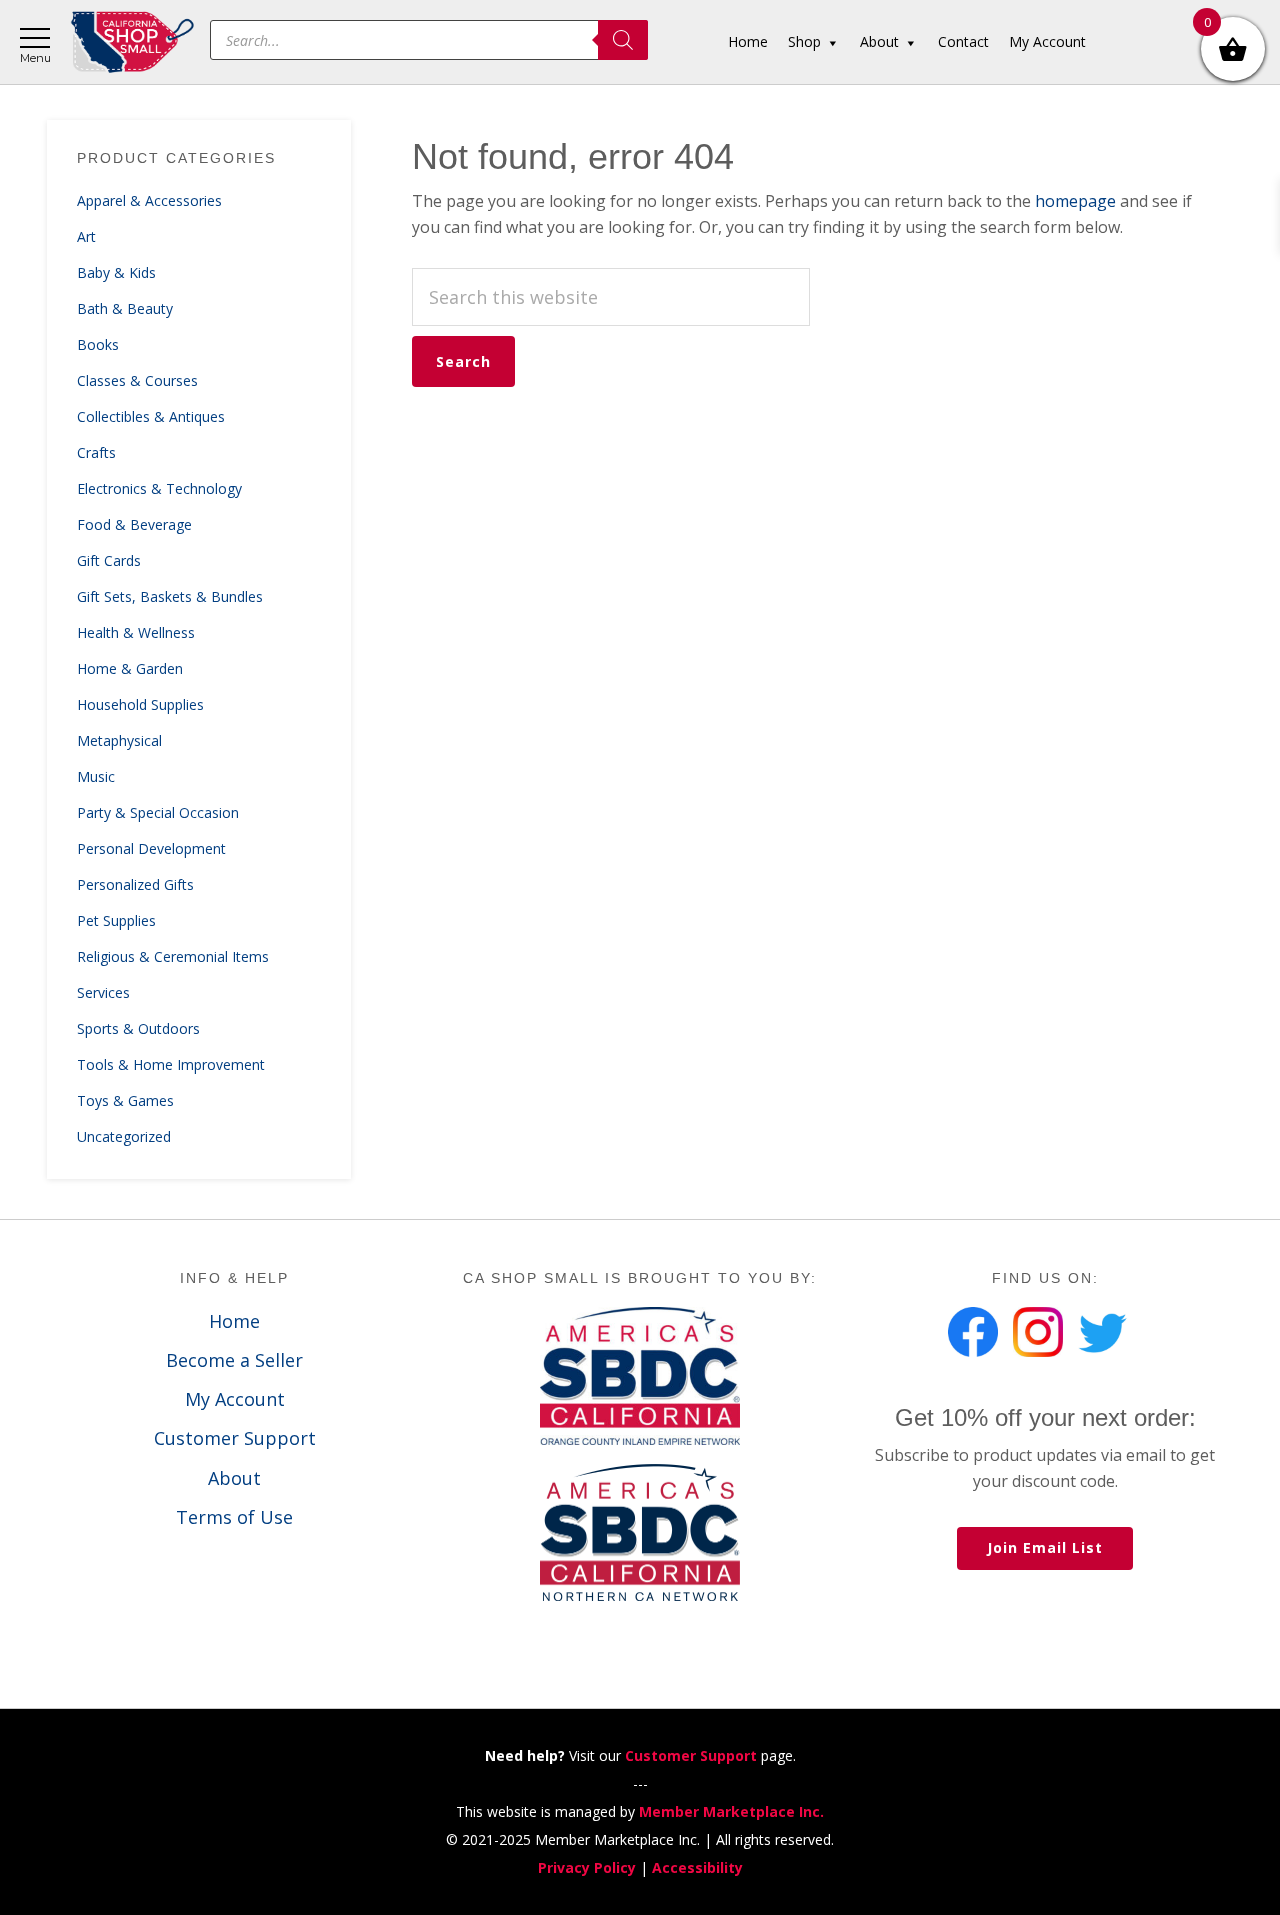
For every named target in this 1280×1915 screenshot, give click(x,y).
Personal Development (151, 848)
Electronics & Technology (159, 488)
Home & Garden (130, 668)
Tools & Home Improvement (171, 1064)
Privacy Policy (587, 1867)
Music (96, 776)
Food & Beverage (134, 524)
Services (103, 992)
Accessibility (697, 1867)
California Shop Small (132, 42)
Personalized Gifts (135, 884)
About (234, 1478)
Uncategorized (124, 1136)
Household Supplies (140, 704)
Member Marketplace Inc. (731, 1811)
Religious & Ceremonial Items (173, 956)
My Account (235, 1399)
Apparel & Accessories (149, 200)
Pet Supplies (116, 920)
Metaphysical (119, 740)
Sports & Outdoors (138, 1028)
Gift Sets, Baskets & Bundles (170, 596)
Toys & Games (125, 1100)
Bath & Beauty (125, 308)
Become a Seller (234, 1360)
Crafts (96, 452)
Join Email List (1045, 1547)
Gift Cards (109, 560)
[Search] (623, 40)
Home (234, 1321)
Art (86, 236)
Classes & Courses (137, 380)
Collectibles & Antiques (151, 416)
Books (98, 344)
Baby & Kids (116, 272)
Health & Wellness (136, 632)
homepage (1075, 201)
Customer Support (235, 1438)
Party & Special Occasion (158, 812)
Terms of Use (234, 1517)
